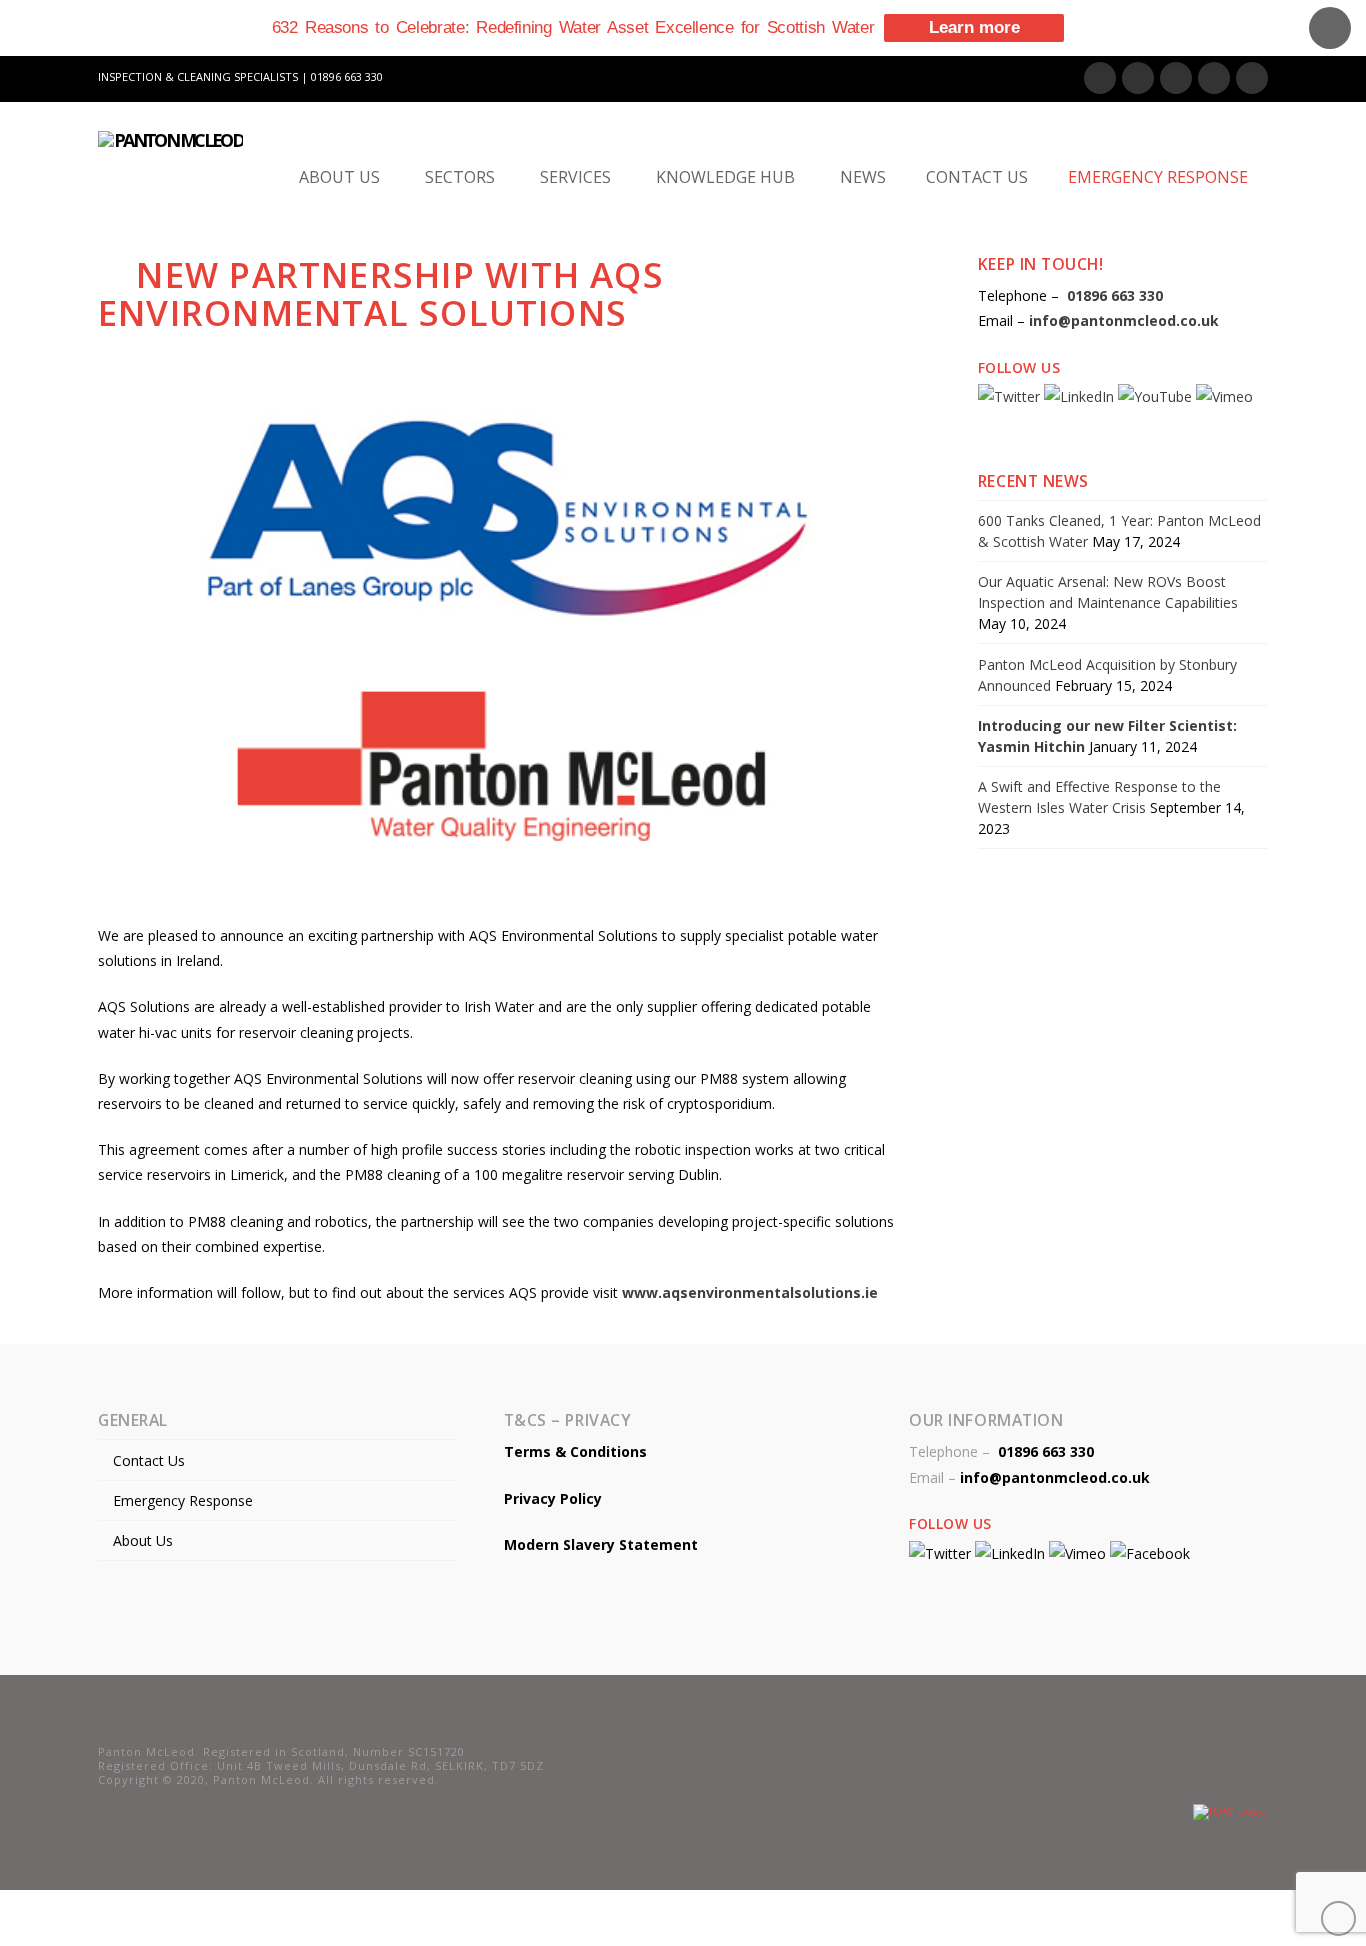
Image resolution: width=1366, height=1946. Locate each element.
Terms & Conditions (575, 1451)
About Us (143, 1540)
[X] (1138, 78)
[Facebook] (1100, 78)
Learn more (974, 27)
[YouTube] (1214, 78)
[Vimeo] (1252, 78)
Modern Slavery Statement (601, 1544)
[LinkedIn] (1176, 78)
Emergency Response (183, 1500)
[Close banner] (1330, 28)
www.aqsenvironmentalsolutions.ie (750, 1292)
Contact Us (149, 1460)
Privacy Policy (553, 1498)
